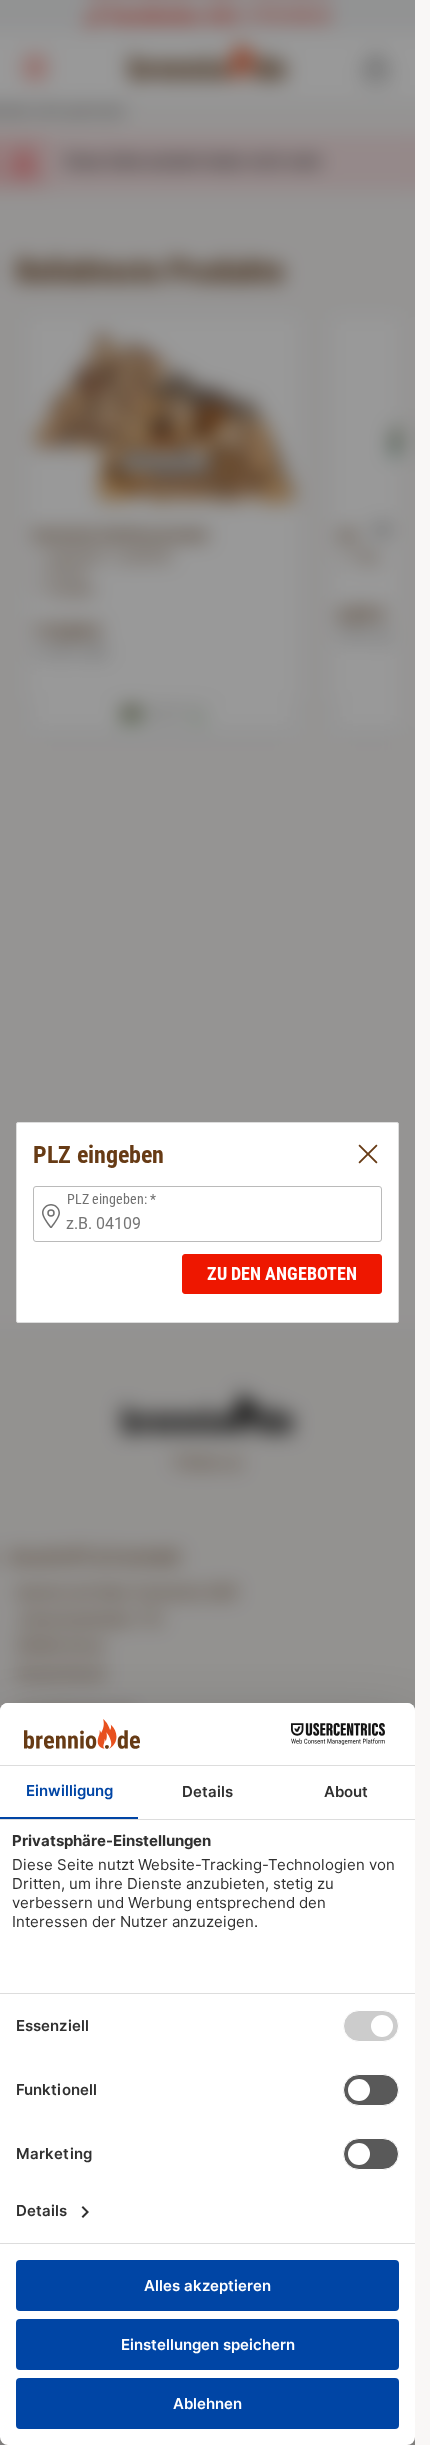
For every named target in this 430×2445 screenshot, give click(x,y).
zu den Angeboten (282, 1273)
